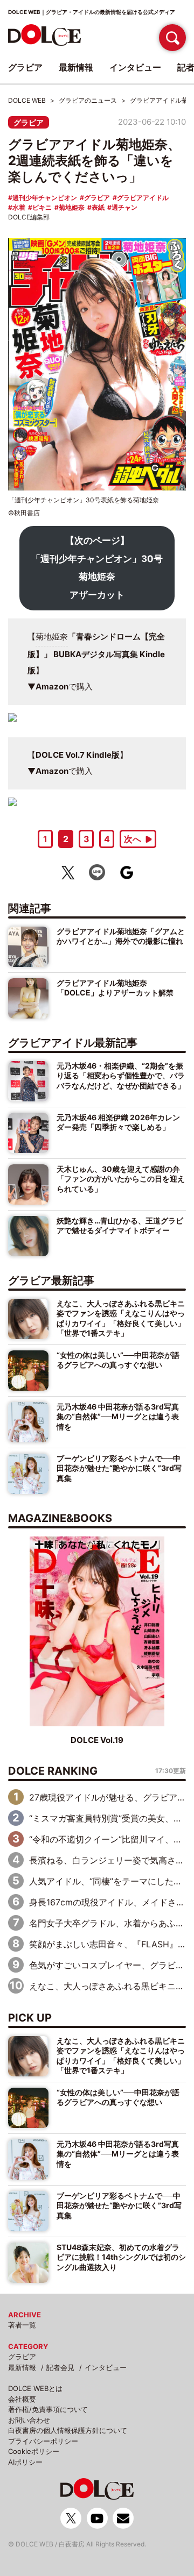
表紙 (98, 207)
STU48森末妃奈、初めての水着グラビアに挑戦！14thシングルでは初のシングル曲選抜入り (121, 2257)
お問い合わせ (29, 2420)
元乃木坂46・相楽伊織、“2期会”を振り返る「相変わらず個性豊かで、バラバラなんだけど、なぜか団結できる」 (121, 1076)
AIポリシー (25, 2462)
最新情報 (22, 2367)
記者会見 (60, 2367)
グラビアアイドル (143, 198)
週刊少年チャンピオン (45, 198)
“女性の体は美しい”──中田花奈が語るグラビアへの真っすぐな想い (118, 1360)
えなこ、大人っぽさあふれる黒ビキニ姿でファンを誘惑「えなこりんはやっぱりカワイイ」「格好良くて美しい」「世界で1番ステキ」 (121, 1318)
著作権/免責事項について (48, 2409)
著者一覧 (22, 2325)
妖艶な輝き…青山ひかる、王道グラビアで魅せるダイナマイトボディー (120, 1225)
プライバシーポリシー (43, 2441)
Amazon (52, 686)
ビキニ (42, 207)
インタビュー (106, 2367)
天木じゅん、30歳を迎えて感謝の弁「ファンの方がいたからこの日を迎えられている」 (121, 1179)
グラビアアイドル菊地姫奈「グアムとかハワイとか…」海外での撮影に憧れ (121, 936)
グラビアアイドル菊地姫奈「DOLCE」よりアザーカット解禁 (115, 988)
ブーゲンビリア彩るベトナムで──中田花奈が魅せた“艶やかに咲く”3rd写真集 (119, 1468)
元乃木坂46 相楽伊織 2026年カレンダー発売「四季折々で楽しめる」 (118, 1122)
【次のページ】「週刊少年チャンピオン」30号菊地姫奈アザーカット (97, 568)
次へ (133, 839)
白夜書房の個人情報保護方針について (68, 2430)
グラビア (29, 122)
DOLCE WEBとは (35, 2388)
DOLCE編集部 (29, 217)
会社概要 (22, 2399)
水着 (19, 207)
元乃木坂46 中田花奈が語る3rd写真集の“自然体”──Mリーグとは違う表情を (118, 1417)
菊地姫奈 (72, 207)
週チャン (124, 207)
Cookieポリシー (34, 2451)
